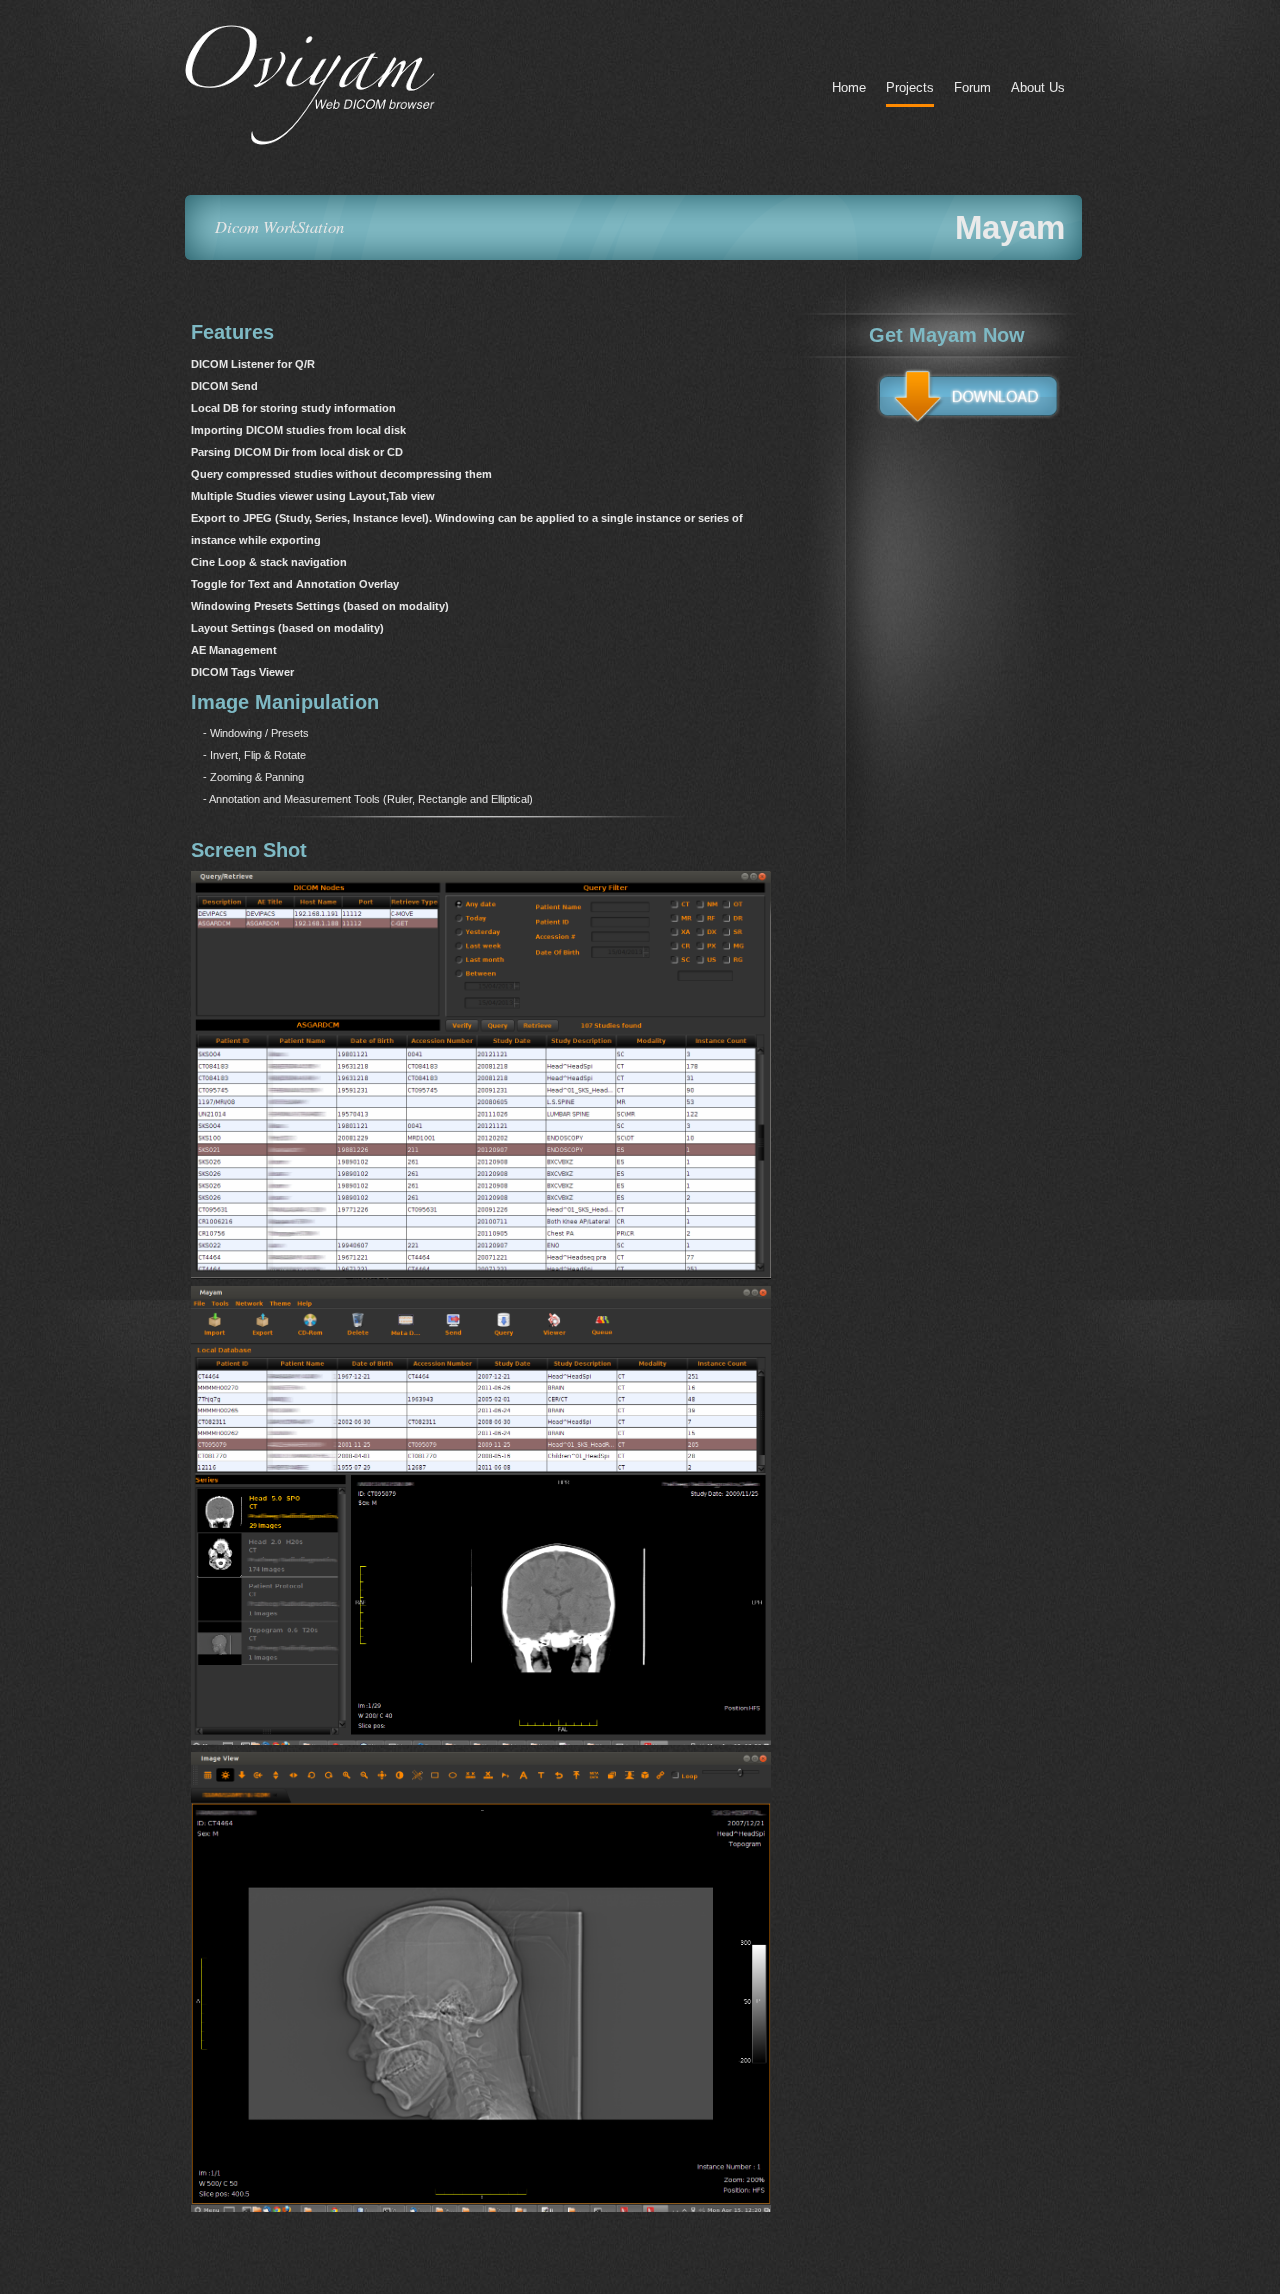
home (849, 87)
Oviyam (375, 85)
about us (1038, 87)
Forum (972, 87)
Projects (910, 87)
